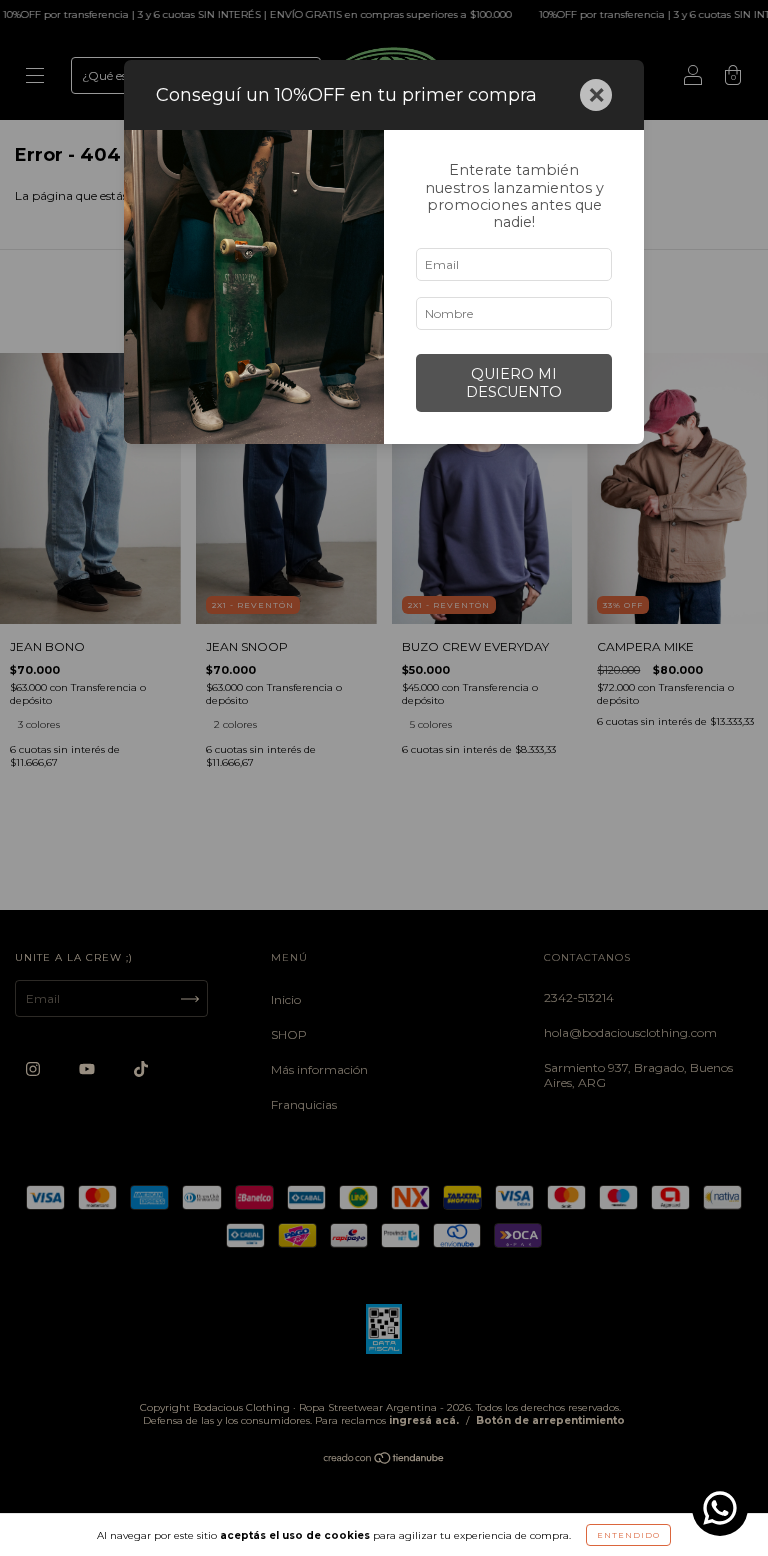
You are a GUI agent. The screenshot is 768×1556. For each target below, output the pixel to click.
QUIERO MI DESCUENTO (514, 383)
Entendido (628, 1535)
